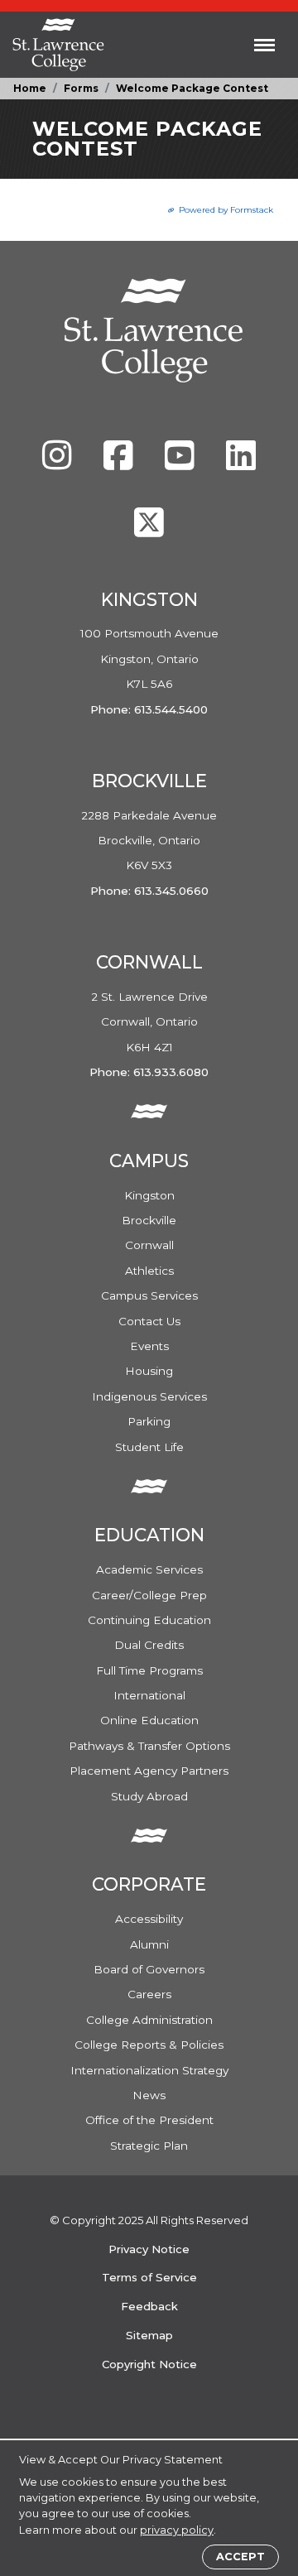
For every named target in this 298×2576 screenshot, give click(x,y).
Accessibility (149, 1919)
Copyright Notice (149, 2364)
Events (149, 1346)
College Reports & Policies (149, 2045)
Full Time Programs (149, 1670)
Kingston (149, 1195)
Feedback (149, 2306)
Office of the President (149, 2120)
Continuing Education (149, 1620)
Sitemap (149, 2335)
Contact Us (149, 1321)
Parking (149, 1421)
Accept (240, 2557)
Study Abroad (149, 1796)
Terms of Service (149, 2277)
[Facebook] (120, 464)
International (149, 1695)
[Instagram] (59, 464)
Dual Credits (149, 1645)
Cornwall (149, 1245)
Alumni (149, 1944)
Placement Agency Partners (149, 1771)
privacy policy (177, 2530)
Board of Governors (149, 1969)
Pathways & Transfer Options (149, 1746)
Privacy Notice (149, 2249)
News (149, 2095)
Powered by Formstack (226, 210)
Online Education (149, 1720)
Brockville (149, 1220)
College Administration (149, 2020)
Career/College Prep (149, 1595)
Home (30, 88)
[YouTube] (181, 464)
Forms (81, 88)
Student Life (149, 1447)
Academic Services (149, 1569)
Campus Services (149, 1295)
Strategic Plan (149, 2146)
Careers (149, 1994)
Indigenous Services (149, 1396)
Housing (149, 1371)
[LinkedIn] (241, 464)
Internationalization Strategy (149, 2070)
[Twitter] (149, 531)
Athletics (149, 1271)
